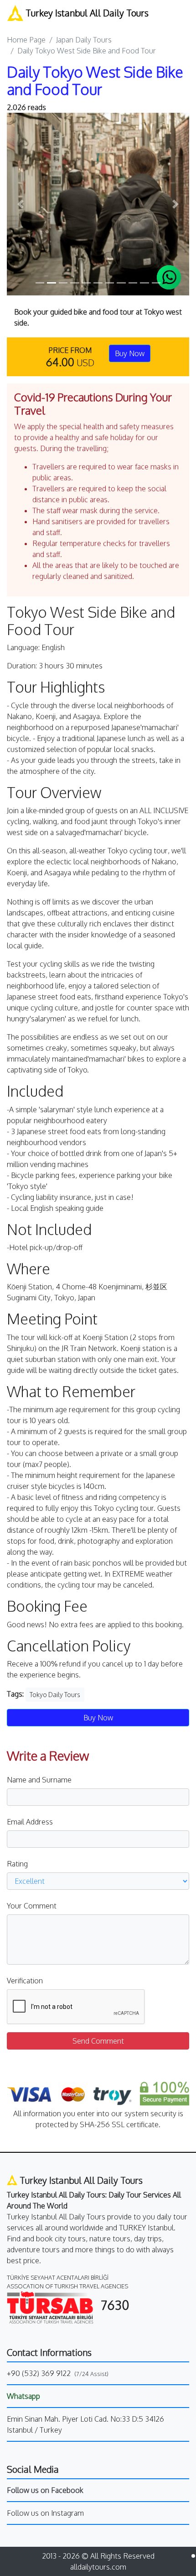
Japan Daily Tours (84, 40)
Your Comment (32, 1906)
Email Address (30, 1822)
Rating (17, 1864)
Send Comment (98, 2041)
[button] (21, 204)
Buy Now (130, 353)
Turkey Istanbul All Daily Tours (86, 13)
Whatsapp (23, 2396)
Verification (25, 1981)
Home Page (26, 40)
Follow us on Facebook (45, 2490)
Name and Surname (39, 1780)
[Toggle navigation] (183, 13)
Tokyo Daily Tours (55, 1695)
